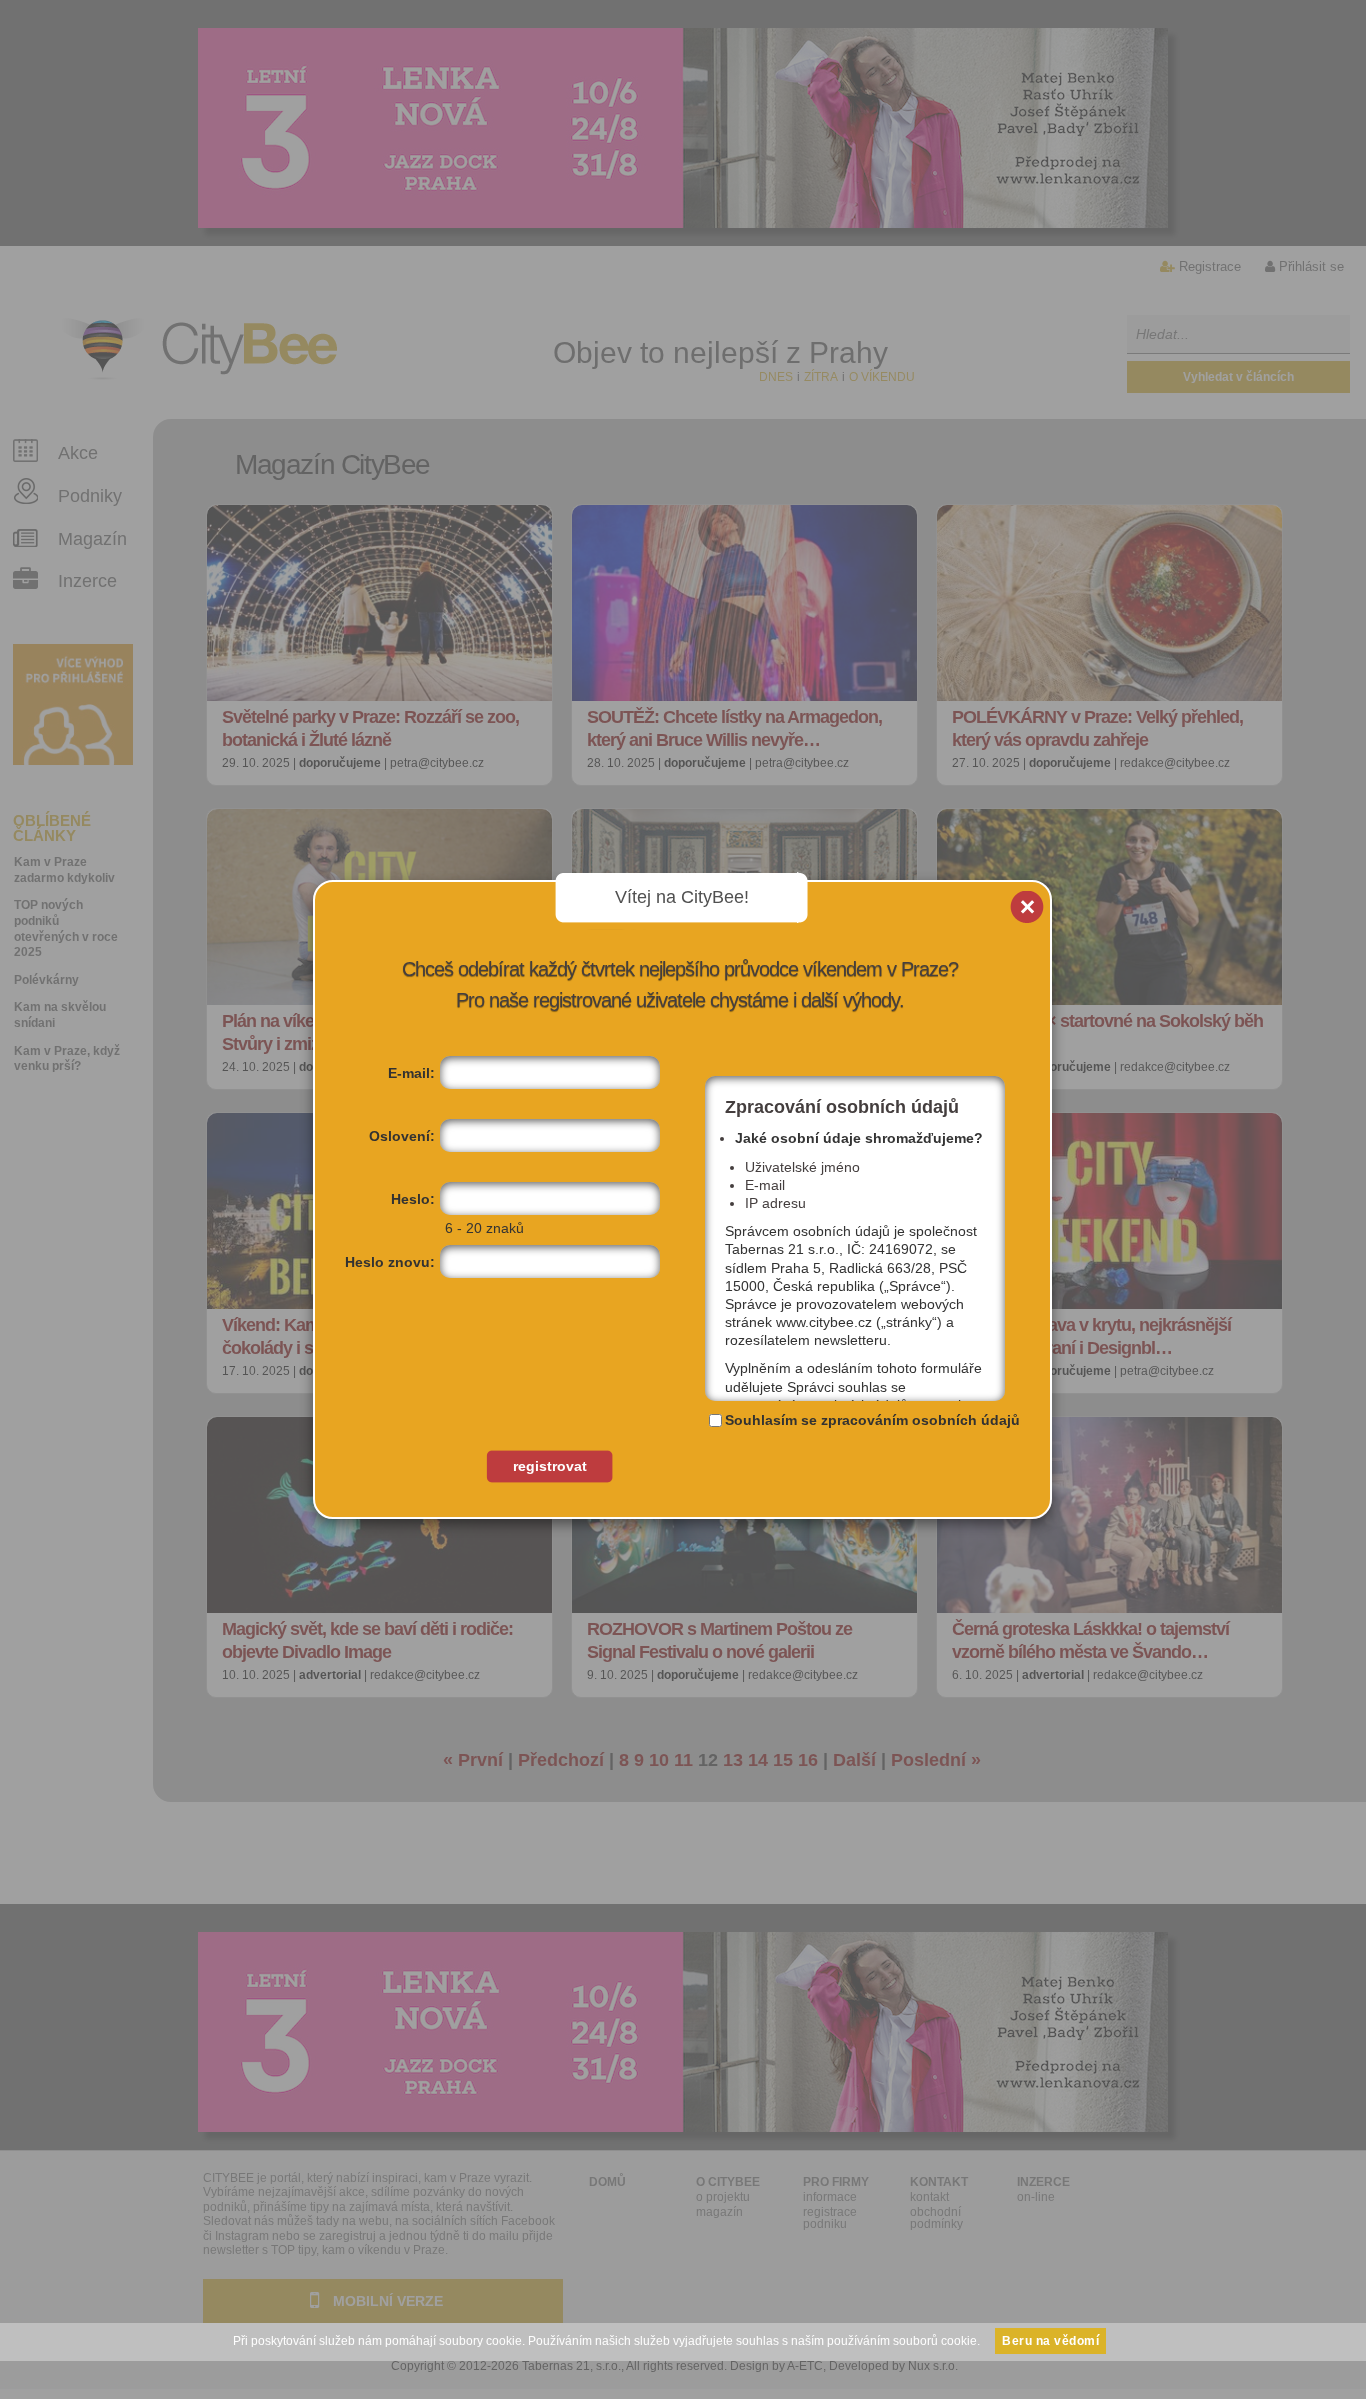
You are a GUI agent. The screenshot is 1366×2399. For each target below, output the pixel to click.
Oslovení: (402, 1136)
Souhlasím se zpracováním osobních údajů (872, 1420)
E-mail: (411, 1073)
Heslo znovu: (390, 1262)
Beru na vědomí (1050, 2341)
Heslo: (413, 1199)
